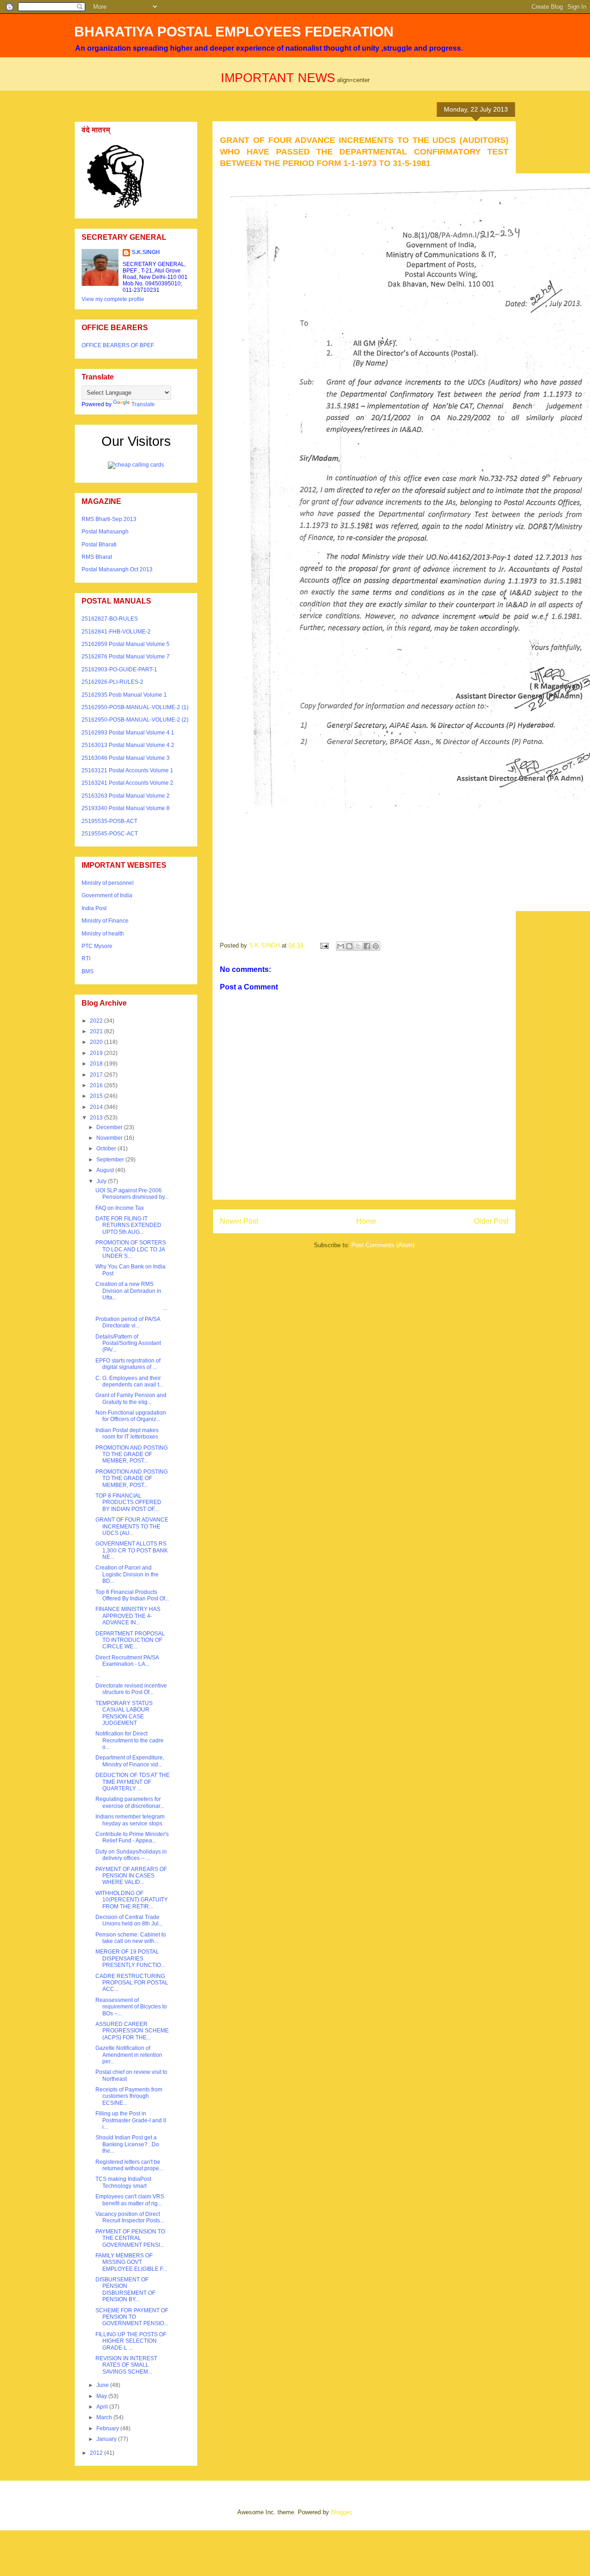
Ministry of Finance (105, 921)
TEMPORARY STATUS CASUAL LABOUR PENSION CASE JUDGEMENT (124, 1713)
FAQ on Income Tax (120, 1208)
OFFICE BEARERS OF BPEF (118, 345)
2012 (97, 2453)
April (103, 2407)
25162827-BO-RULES (110, 619)
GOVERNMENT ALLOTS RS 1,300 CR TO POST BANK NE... (132, 1550)
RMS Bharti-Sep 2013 (109, 519)
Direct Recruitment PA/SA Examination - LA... (127, 1661)
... (131, 1308)
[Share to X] (358, 946)
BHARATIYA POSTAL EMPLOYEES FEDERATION (234, 32)
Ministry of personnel (108, 883)
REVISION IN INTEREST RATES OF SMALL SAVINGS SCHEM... (126, 2365)
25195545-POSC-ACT (110, 834)
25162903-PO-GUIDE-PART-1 (119, 669)
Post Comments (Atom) (383, 1245)
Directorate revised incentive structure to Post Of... (131, 1689)
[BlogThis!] (349, 946)
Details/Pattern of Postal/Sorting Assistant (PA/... (128, 1343)
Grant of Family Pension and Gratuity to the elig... (131, 1398)
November (110, 1138)
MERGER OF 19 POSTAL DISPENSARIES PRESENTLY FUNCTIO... (130, 1958)
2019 (97, 1053)
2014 (97, 1107)
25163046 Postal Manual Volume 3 (126, 758)
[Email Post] (324, 945)
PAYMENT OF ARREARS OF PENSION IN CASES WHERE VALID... (131, 1876)
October (107, 1149)
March (105, 2417)
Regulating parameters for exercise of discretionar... (130, 1802)
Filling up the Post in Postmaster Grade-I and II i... (131, 2120)
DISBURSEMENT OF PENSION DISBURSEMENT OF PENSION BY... (125, 2289)
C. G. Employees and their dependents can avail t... (129, 1381)
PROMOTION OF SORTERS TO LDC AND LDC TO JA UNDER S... (131, 1249)
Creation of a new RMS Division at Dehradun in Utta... (128, 1291)
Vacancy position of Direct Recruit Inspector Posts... (130, 2217)
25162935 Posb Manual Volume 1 (124, 695)
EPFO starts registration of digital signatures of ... (128, 1364)
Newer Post (239, 1221)
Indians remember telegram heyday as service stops (130, 1820)
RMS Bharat (97, 557)
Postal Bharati (99, 545)
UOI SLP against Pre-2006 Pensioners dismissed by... (132, 1194)
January (107, 2439)
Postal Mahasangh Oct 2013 (117, 569)
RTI (86, 959)
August (106, 1170)
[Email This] (341, 946)
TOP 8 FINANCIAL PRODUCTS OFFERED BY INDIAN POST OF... (128, 1502)
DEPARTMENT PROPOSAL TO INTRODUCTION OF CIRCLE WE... (130, 1640)
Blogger (341, 2512)
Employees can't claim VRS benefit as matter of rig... (130, 2200)
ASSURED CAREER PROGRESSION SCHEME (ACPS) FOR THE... (132, 2031)
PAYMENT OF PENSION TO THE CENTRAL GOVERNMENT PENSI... (130, 2238)
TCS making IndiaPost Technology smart (123, 2182)
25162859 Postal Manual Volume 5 (126, 644)
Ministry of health (103, 934)
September (111, 1160)
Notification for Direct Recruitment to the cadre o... (130, 1740)
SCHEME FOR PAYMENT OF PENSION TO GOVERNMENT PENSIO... (132, 2317)
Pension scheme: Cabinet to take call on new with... (131, 1938)
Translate (143, 404)
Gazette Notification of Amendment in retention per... (129, 2055)
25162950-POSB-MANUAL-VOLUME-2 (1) (135, 707)
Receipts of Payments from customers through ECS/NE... (129, 2096)
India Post (94, 908)
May (102, 2396)
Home (366, 1221)
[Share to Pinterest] (376, 946)
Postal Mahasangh (105, 532)
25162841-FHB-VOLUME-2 (116, 632)
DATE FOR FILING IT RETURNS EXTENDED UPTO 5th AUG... (128, 1225)
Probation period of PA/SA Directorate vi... (128, 1322)
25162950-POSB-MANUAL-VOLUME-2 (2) (135, 720)
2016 (97, 1085)
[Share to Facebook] (367, 946)
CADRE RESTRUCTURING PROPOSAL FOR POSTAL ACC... (132, 1983)
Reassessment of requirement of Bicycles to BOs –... (131, 2007)
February (108, 2428)
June (103, 2385)
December (110, 1127)
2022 (97, 1021)
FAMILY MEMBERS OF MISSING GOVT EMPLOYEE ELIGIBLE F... (131, 2262)
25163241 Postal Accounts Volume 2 (127, 783)
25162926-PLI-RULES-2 (112, 682)
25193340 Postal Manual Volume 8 (126, 808)
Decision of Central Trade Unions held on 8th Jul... (129, 1920)
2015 (97, 1096)
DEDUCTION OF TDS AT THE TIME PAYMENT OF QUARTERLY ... (133, 1782)
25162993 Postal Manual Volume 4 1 (128, 733)
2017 (97, 1075)
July (102, 1181)
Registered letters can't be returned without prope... (129, 2165)
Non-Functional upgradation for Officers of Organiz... (131, 1416)
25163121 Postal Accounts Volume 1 (127, 770)
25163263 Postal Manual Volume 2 (126, 796)
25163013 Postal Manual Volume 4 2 (128, 745)
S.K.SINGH (146, 252)
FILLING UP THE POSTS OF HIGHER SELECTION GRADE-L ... (131, 2341)
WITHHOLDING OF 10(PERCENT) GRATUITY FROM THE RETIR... (132, 1900)
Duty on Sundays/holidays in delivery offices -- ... (131, 1855)
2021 (97, 1031)
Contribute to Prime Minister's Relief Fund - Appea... (132, 1837)
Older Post (491, 1221)
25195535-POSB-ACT (109, 821)
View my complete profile (113, 299)
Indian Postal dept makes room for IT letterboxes (127, 1433)
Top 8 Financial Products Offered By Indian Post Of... (132, 1595)
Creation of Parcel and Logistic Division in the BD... (127, 1574)
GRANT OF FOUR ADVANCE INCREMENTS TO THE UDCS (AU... (132, 1526)
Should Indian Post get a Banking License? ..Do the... (127, 2144)
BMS (88, 971)
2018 (97, 1064)
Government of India (107, 895)
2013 (97, 1118)
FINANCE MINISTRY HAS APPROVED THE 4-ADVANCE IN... (128, 1616)
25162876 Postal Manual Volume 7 (126, 657)
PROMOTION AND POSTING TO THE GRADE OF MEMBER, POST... (132, 1454)
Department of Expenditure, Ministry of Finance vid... (130, 1761)
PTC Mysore (97, 946)
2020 (97, 1042)
